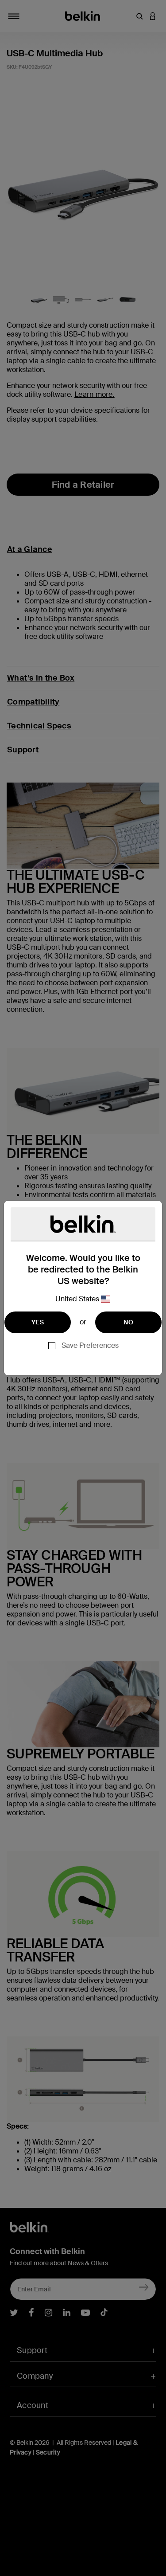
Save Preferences (90, 1345)
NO (128, 1322)
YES (38, 1322)
